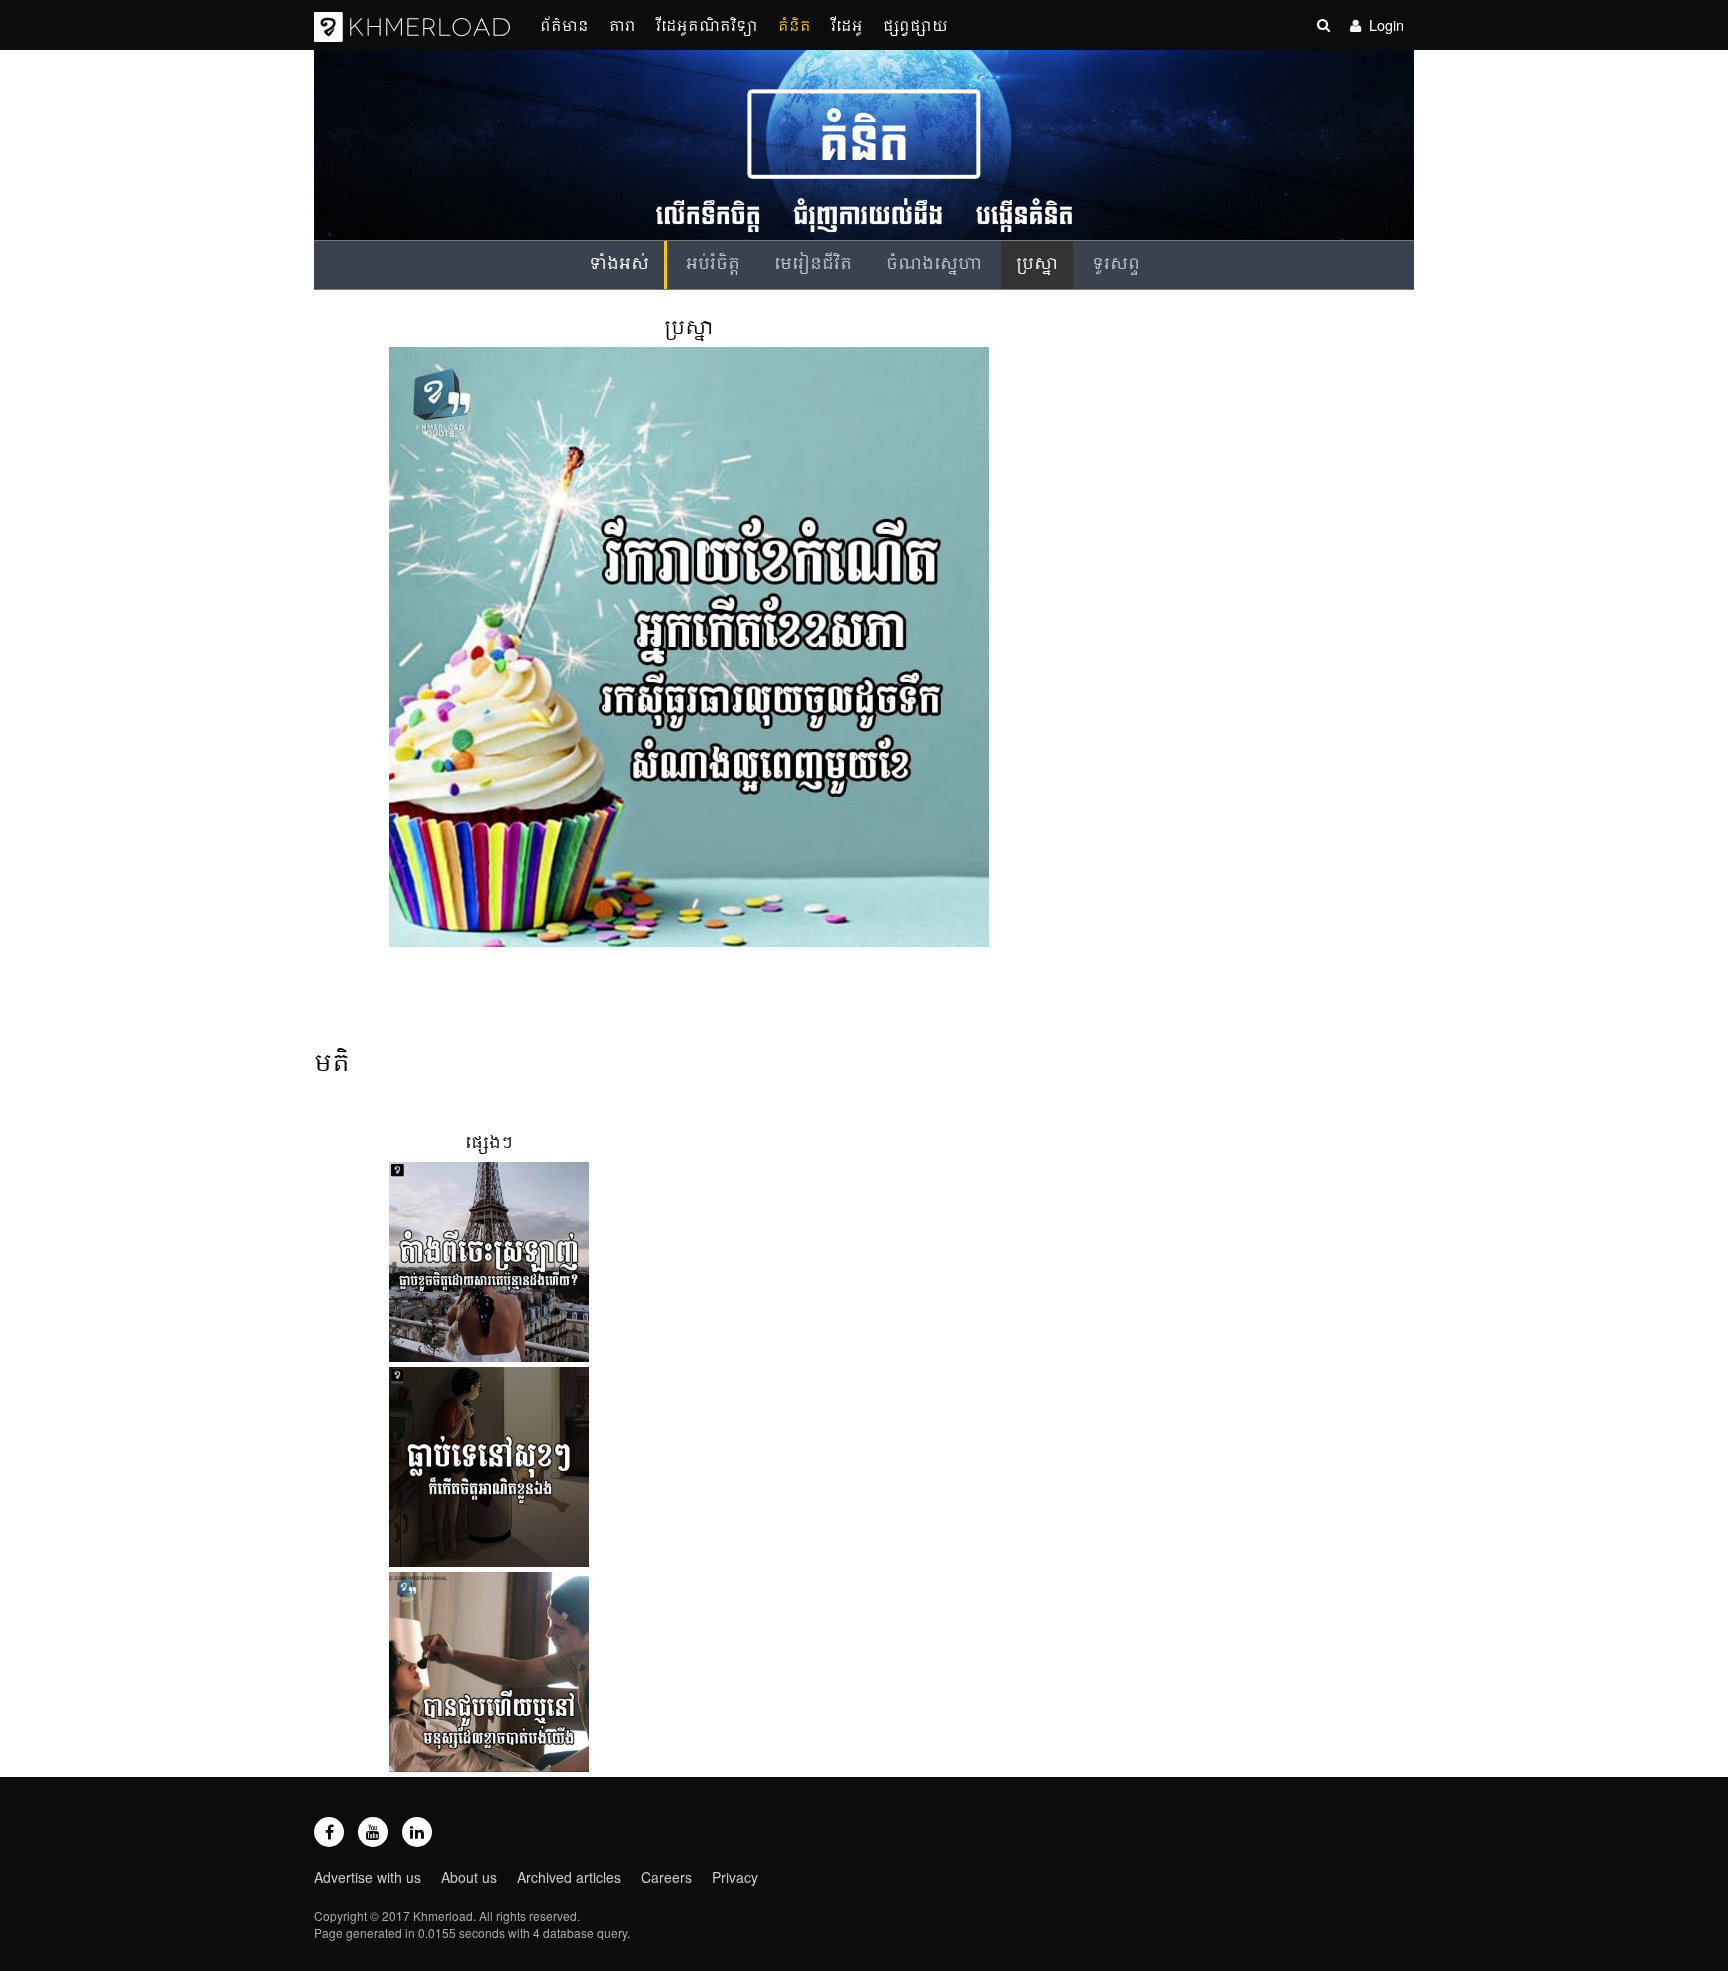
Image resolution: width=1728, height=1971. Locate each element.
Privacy (735, 1877)
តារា (622, 24)
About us (469, 1877)
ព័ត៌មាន (564, 24)
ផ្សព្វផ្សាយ (915, 24)
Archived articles (569, 1877)
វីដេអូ (847, 24)
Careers (666, 1877)
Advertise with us (367, 1877)
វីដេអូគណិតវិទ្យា (707, 24)
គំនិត (794, 24)
